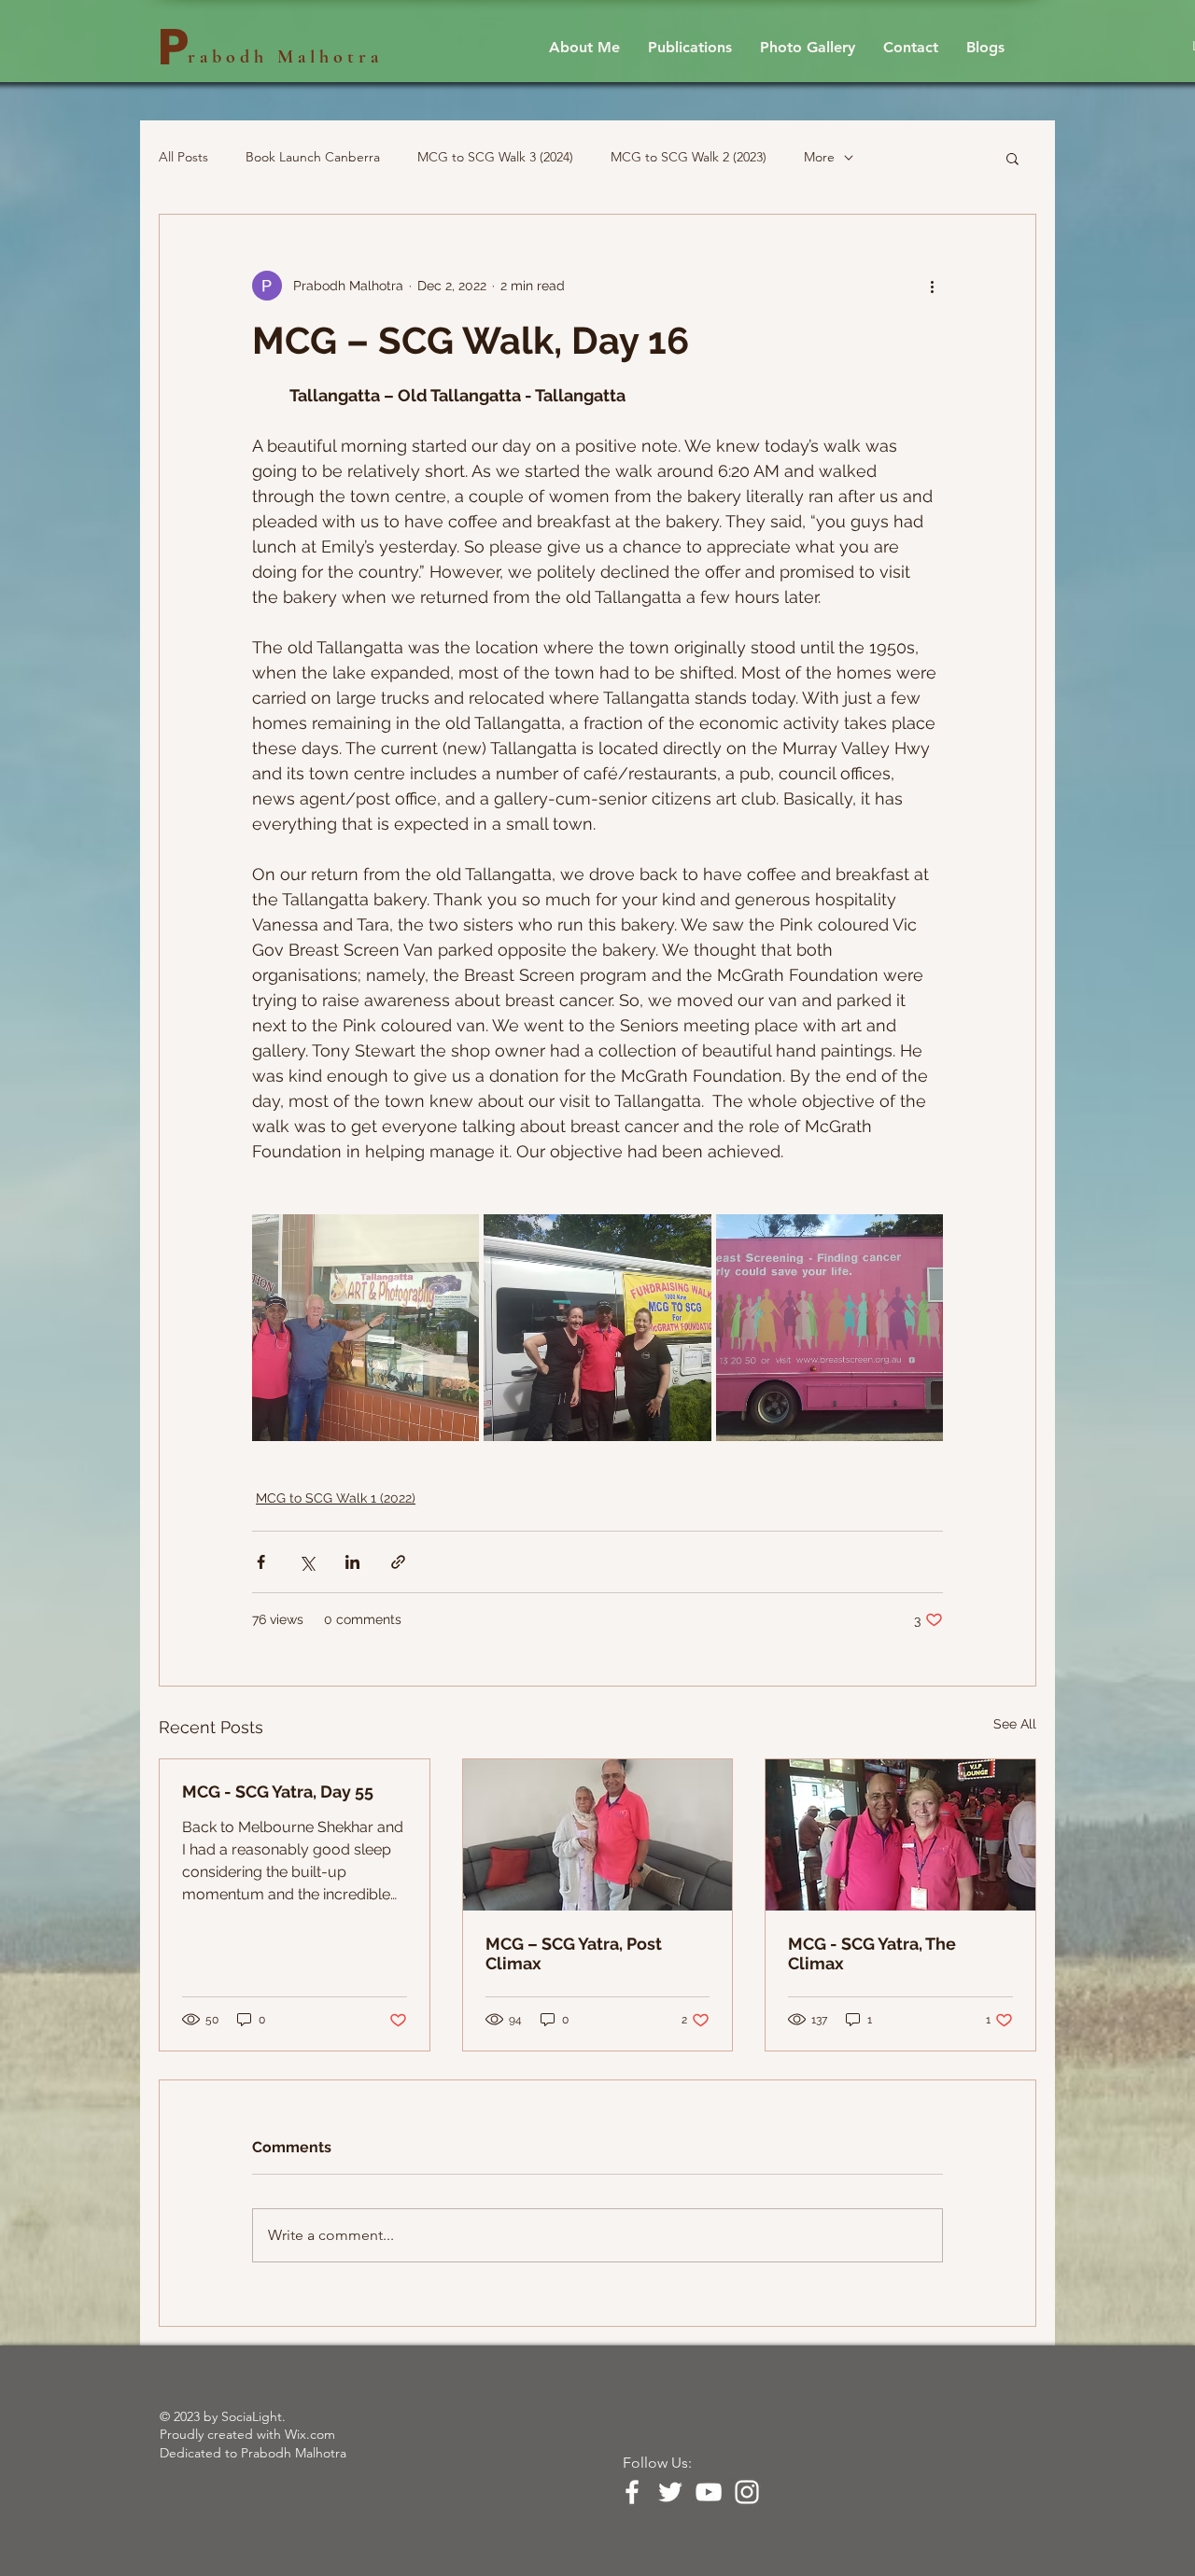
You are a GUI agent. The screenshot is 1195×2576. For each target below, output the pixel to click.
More (819, 157)
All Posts (183, 157)
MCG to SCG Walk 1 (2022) (336, 1498)
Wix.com (310, 2434)
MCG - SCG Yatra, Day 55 (278, 1792)
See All (1015, 1724)
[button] (1012, 158)
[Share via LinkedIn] (352, 1562)
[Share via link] (398, 1562)
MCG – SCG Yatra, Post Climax (574, 1953)
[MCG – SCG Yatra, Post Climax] (598, 1835)
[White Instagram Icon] (747, 2492)
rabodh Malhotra (285, 57)
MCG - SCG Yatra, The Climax (872, 1953)
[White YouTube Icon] (709, 2492)
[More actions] (932, 286)
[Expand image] (366, 1328)
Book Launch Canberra (313, 157)
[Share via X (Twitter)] (307, 1562)
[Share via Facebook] (261, 1562)
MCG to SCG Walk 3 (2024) (495, 157)
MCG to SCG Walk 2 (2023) (689, 157)
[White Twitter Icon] (670, 2492)
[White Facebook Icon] (632, 2492)
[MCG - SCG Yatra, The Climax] (900, 1835)
